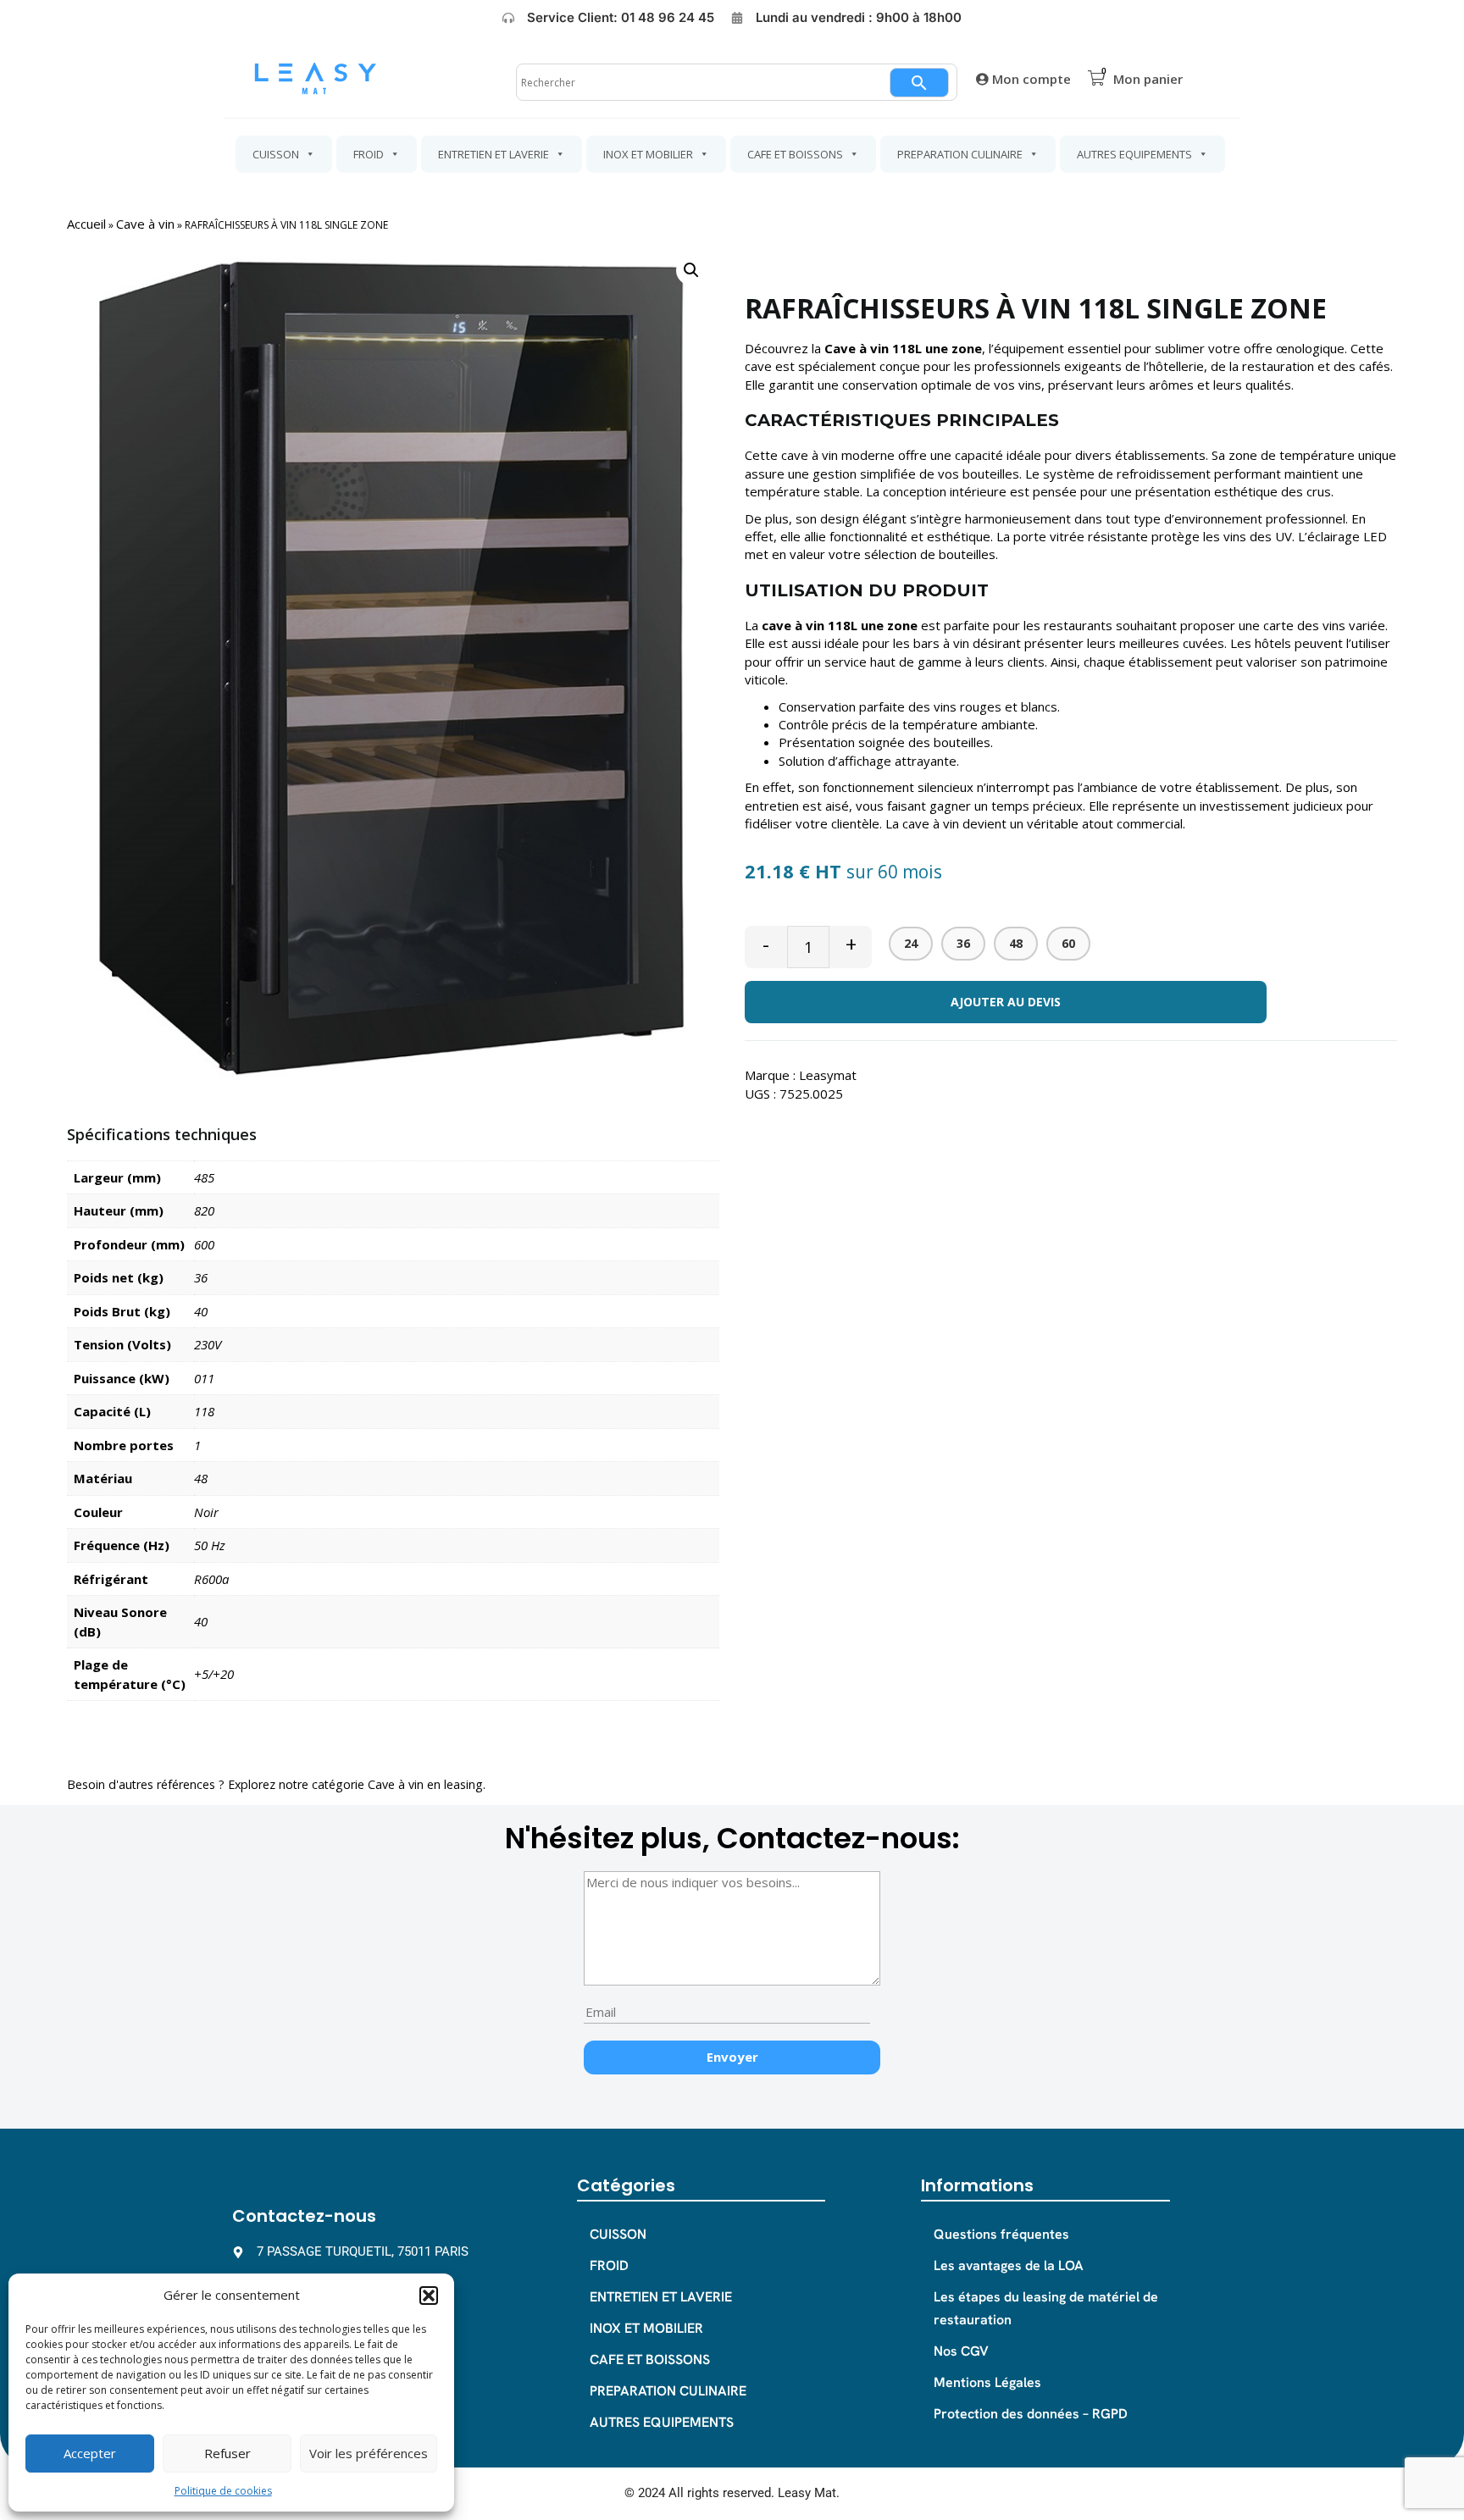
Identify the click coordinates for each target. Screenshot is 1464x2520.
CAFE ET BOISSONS (795, 154)
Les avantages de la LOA (1009, 2265)
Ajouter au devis (1006, 1002)
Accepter (90, 2453)
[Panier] (1096, 78)
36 (963, 943)
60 (1068, 943)
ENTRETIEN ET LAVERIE (494, 154)
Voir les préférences (369, 2453)
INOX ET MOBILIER (648, 154)
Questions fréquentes (1001, 2234)
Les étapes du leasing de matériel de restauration (1046, 2308)
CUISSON (276, 154)
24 (911, 943)
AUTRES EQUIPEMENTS (1134, 154)
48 (1016, 943)
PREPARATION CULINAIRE (960, 154)
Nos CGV (961, 2351)
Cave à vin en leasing (425, 1784)
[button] (429, 2296)
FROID (369, 154)
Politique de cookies (223, 2491)
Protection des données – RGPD (1031, 2414)
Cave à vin (145, 224)
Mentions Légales (987, 2382)
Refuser (227, 2453)
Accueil (86, 224)
